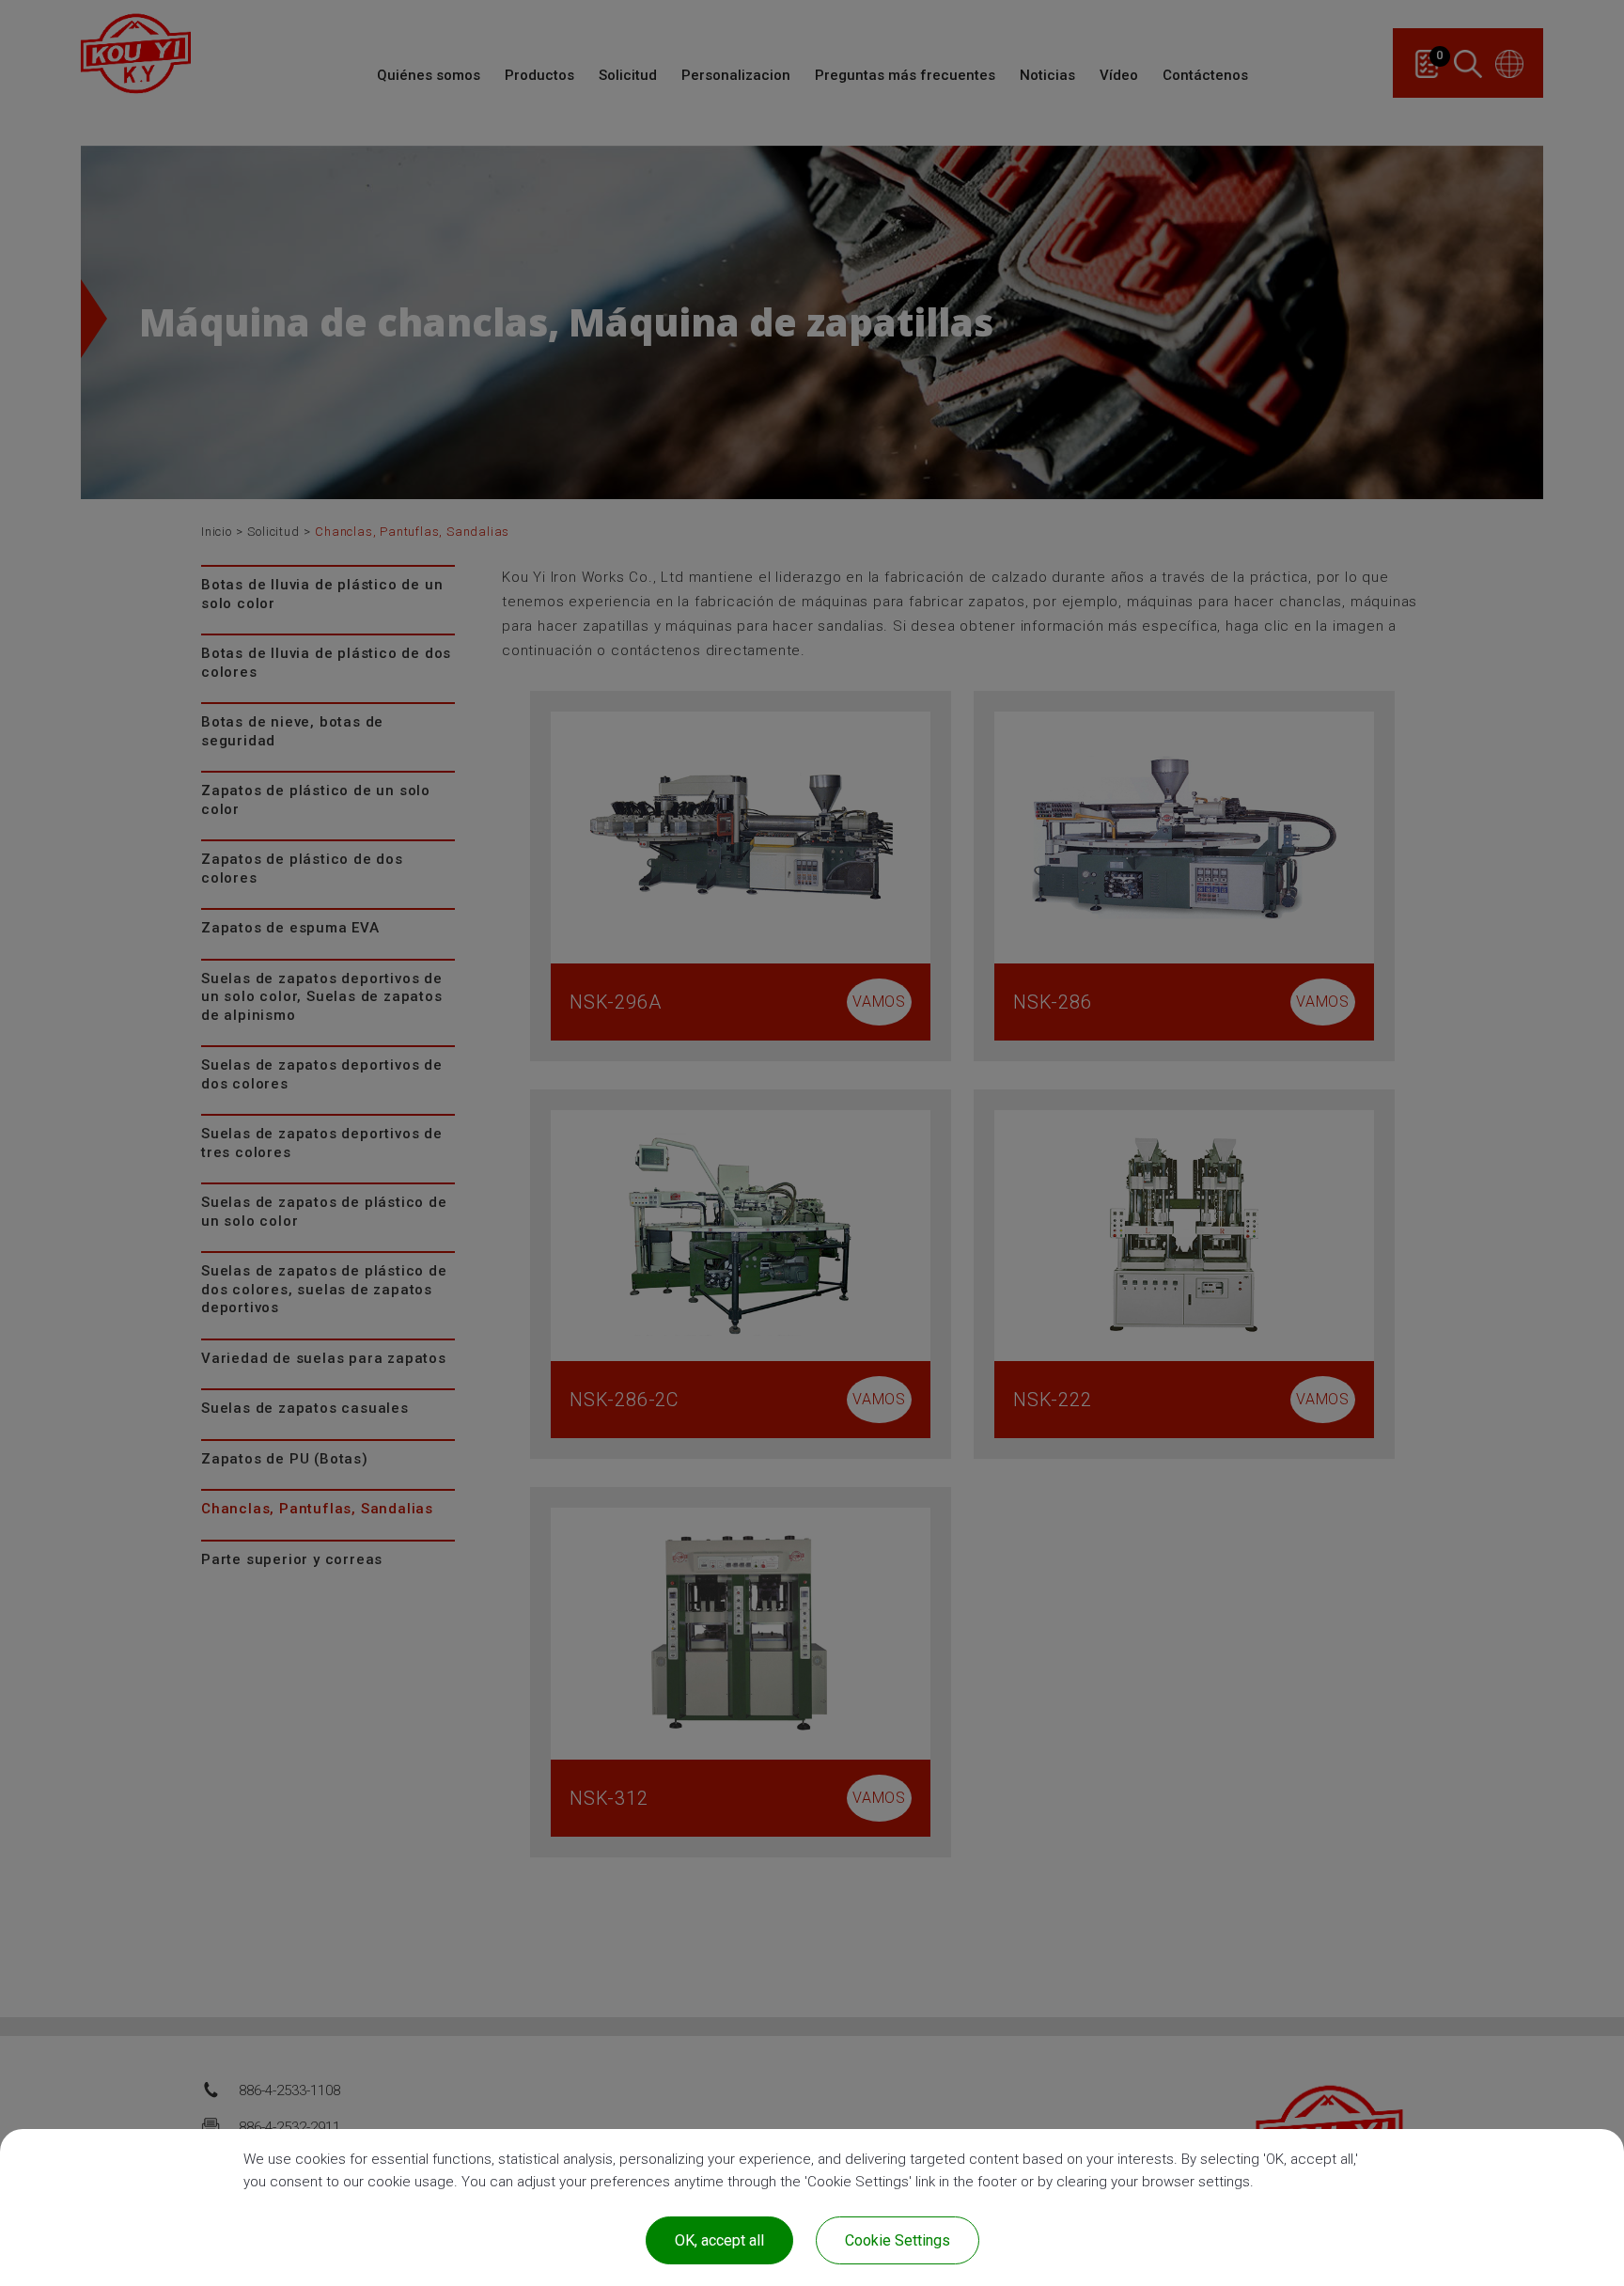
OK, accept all (719, 2240)
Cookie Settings (898, 2240)
